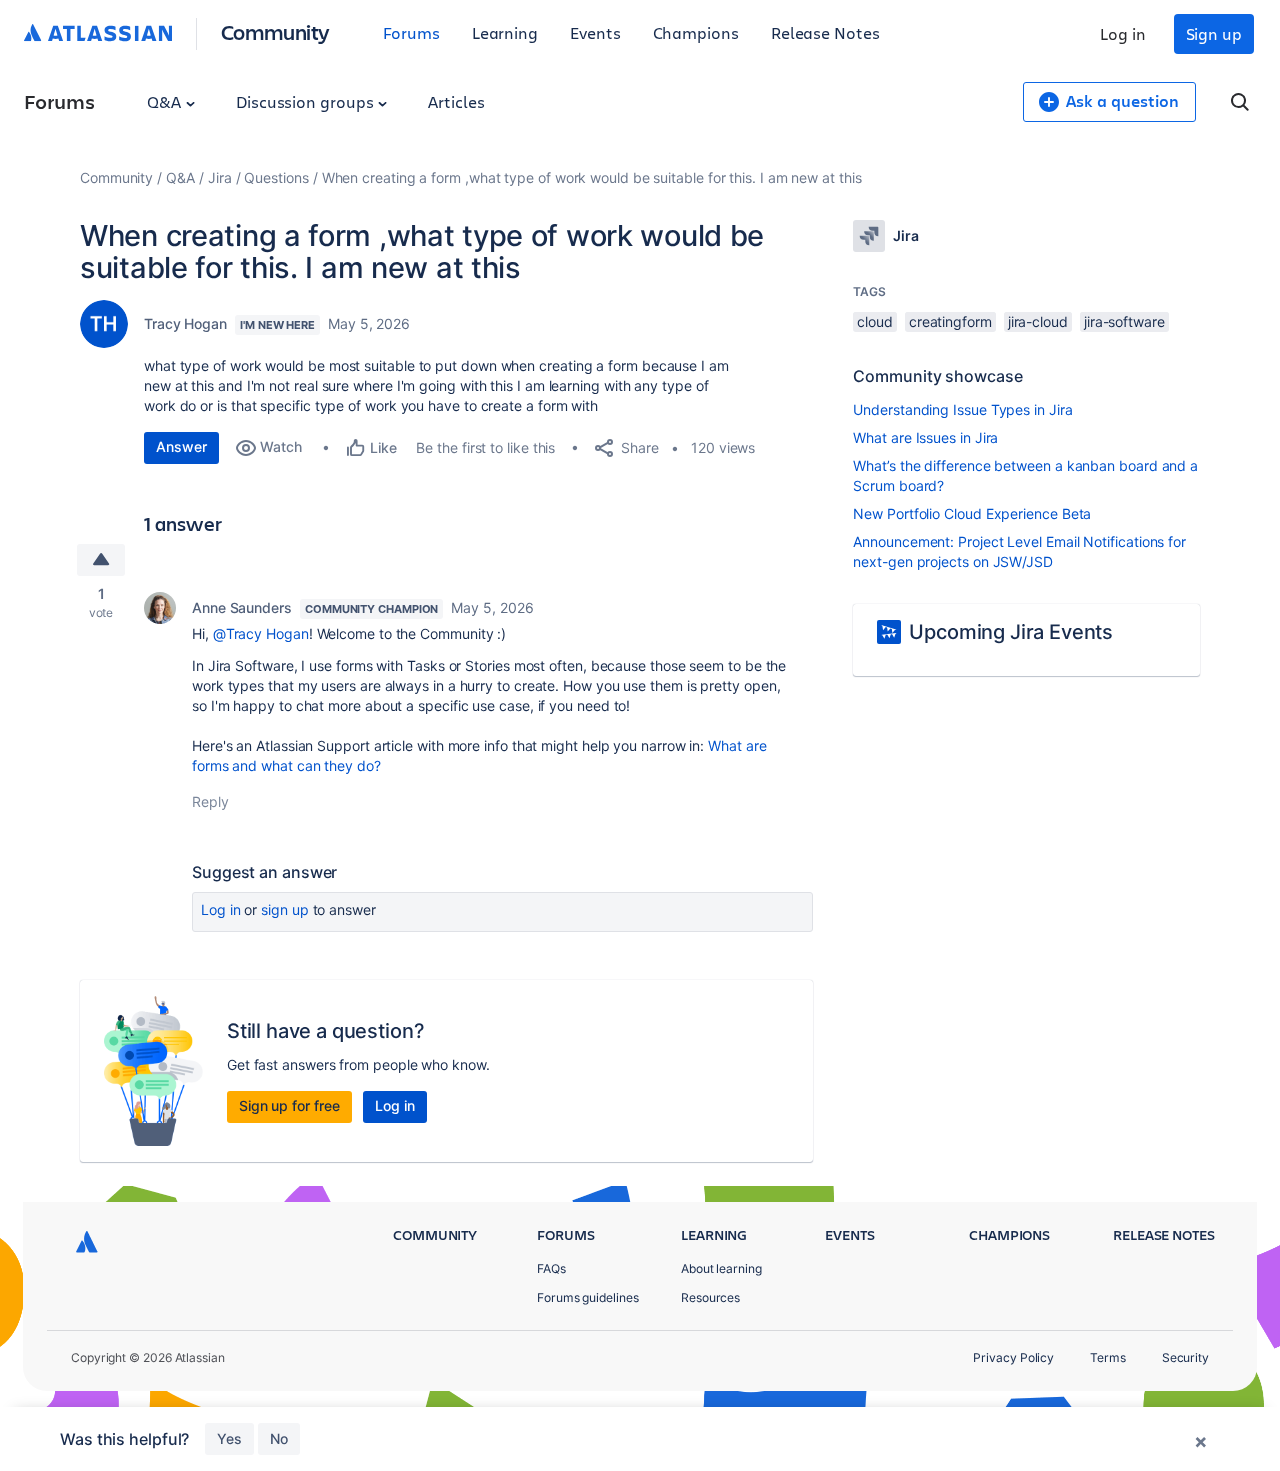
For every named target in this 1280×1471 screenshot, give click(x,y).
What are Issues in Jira (925, 437)
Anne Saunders (242, 607)
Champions (696, 32)
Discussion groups (307, 101)
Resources (710, 1297)
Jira (220, 177)
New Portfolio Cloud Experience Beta (972, 513)
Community (275, 31)
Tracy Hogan (185, 323)
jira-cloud (1038, 321)
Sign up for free (289, 1105)
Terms (1108, 1357)
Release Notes (825, 32)
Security (1185, 1357)
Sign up (1214, 33)
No (279, 1438)
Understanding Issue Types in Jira (962, 409)
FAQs (551, 1268)
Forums (411, 32)
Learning (505, 32)
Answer (181, 446)
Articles (456, 101)
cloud (875, 321)
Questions (276, 177)
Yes (229, 1438)
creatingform (950, 321)
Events (595, 32)
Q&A (166, 101)
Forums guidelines (588, 1297)
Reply (210, 801)
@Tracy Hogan (261, 633)
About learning (721, 1268)
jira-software (1124, 321)
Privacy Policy (1013, 1357)
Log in (1123, 33)
